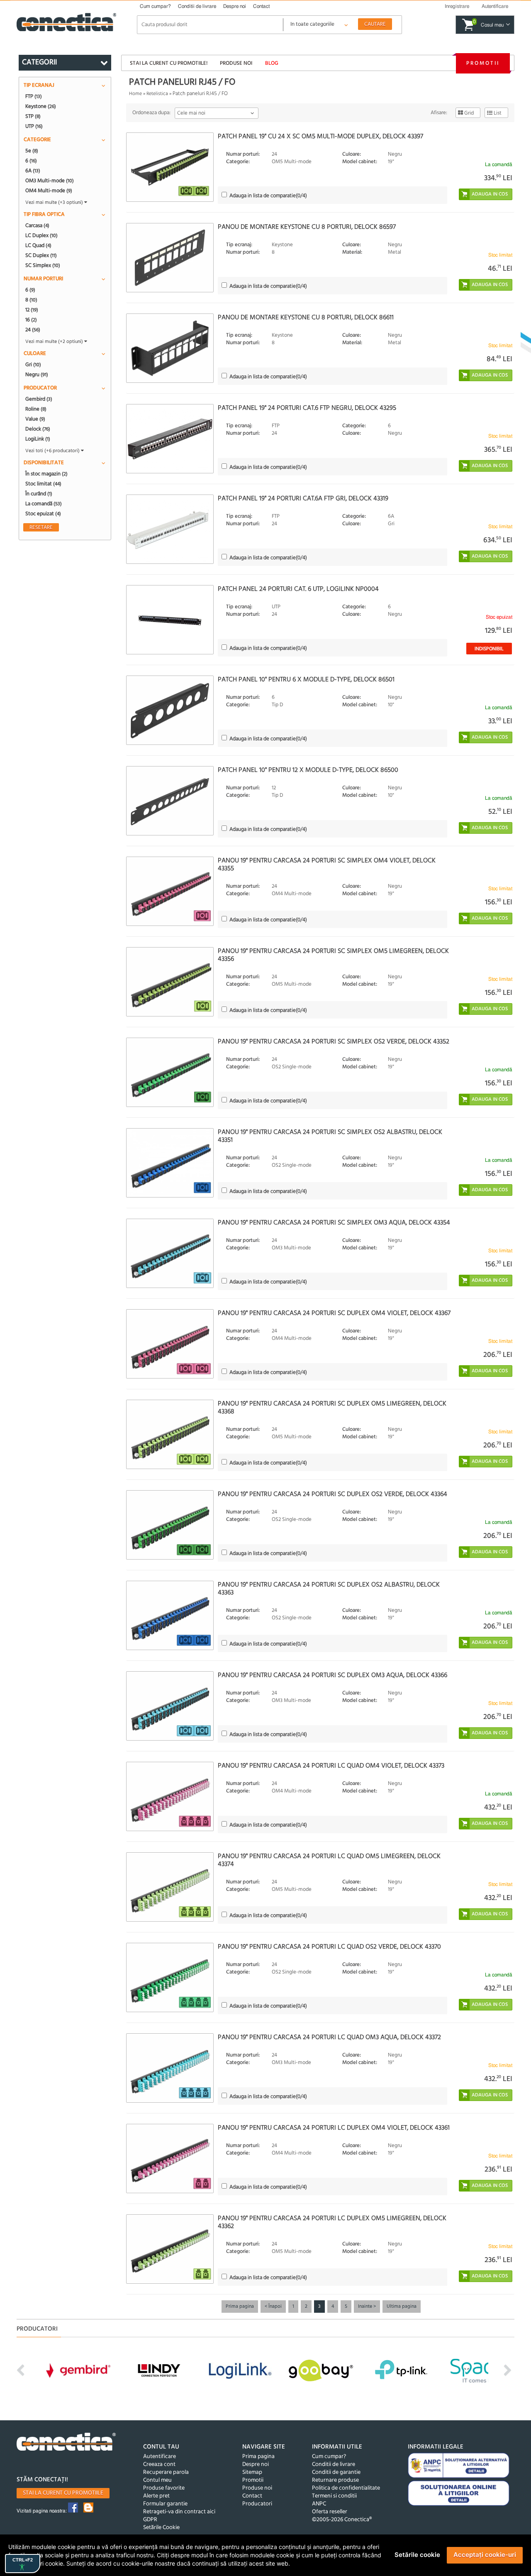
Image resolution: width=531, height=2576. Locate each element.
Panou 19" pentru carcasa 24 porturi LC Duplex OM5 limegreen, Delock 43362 (332, 2222)
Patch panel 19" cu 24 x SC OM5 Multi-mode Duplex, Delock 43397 (320, 137)
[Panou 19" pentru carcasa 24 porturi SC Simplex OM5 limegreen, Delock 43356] (170, 982)
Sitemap (252, 2472)
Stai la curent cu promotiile (63, 2493)
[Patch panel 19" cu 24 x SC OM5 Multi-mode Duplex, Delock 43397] (170, 167)
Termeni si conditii (334, 2496)
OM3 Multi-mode (50, 181)
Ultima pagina (402, 2307)
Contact (261, 6)
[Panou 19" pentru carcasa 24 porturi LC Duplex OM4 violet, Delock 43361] (170, 2159)
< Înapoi (273, 2307)
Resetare (41, 527)
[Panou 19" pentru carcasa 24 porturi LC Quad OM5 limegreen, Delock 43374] (170, 1887)
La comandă (44, 504)
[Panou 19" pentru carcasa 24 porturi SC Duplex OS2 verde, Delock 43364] (170, 1525)
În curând (39, 494)
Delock (38, 429)
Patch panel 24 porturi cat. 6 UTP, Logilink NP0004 (298, 589)
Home (135, 94)
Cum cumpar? (155, 6)
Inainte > (367, 2307)
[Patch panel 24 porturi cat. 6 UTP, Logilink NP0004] (170, 620)
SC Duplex (41, 255)
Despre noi (235, 6)
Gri (33, 365)
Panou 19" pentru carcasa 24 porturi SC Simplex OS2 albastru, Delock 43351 (330, 1136)
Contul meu (157, 2480)
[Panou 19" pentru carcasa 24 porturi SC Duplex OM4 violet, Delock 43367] (170, 1344)
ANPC (319, 2504)
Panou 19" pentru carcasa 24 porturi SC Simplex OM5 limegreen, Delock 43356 (333, 955)
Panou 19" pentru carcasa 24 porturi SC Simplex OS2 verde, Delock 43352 (334, 1042)
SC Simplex (43, 265)
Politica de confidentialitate (346, 2488)
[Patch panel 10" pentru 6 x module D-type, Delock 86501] (170, 710)
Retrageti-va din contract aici (179, 2512)
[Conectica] (66, 2443)
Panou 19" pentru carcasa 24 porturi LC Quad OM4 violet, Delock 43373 (331, 1766)
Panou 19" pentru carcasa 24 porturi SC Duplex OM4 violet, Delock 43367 (334, 1313)
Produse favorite (164, 2488)
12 (32, 310)
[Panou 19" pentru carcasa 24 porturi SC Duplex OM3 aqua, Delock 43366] (170, 1706)
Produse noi (236, 63)
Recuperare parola (166, 2472)
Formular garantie (165, 2504)
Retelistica (157, 94)
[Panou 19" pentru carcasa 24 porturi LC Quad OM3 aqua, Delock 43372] (170, 2068)
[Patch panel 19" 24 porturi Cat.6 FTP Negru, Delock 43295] (170, 439)
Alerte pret (156, 2496)
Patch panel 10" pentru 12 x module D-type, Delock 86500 (308, 770)
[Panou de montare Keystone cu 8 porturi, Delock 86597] (170, 258)
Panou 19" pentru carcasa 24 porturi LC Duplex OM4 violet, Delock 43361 (334, 2128)
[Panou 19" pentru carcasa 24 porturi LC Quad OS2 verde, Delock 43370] (170, 1977)
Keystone (41, 106)
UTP (34, 126)
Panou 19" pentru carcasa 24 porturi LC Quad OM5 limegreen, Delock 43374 (329, 1860)
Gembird (39, 399)
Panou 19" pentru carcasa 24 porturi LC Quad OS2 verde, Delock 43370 (329, 1947)
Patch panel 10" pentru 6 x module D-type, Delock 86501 (306, 680)
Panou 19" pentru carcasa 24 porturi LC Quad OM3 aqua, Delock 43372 (329, 2037)
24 (33, 330)
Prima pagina (240, 2307)
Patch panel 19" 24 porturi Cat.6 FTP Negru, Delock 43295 (307, 408)
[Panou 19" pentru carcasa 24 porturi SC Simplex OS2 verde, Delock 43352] (170, 1072)
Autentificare (160, 2457)
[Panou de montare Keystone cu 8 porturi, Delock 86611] (170, 348)
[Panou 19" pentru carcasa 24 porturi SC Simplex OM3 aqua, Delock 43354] (170, 1253)
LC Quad (38, 245)
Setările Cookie (161, 2528)
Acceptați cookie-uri (485, 2555)
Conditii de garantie (336, 2472)
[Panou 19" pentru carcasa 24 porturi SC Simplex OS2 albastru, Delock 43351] (170, 1163)
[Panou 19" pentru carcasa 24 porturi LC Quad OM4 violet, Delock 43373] (170, 1796)
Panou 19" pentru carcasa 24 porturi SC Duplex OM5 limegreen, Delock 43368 (332, 1408)
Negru (37, 375)
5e (32, 151)
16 (31, 320)
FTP (34, 96)
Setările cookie (417, 2555)
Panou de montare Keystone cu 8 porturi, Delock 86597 (307, 227)
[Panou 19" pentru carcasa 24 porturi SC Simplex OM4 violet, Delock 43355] (170, 891)
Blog (272, 63)
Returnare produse (335, 2480)
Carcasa (37, 225)
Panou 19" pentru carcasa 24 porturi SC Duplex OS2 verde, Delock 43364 (332, 1494)
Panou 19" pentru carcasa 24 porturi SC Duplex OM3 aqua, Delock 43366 (332, 1675)
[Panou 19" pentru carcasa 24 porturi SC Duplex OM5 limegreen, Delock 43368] (170, 1434)
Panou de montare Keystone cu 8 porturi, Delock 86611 (306, 318)
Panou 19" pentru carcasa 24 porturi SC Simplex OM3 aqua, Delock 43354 (334, 1223)
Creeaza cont (159, 2465)
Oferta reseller (330, 2512)
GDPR (150, 2520)
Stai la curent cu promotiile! (169, 63)
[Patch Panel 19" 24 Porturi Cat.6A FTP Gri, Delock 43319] (170, 529)
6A (33, 171)
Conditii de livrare (197, 6)
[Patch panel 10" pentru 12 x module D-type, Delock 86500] (170, 801)
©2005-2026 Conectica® (342, 2520)
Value (35, 419)
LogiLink (38, 439)
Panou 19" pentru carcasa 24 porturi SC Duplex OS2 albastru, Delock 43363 (329, 1589)
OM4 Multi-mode (49, 191)
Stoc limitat (43, 484)
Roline (36, 409)
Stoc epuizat (43, 514)
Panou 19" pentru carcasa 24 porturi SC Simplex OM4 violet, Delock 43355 (327, 865)
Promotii (483, 63)
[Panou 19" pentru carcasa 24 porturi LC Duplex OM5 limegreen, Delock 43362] (170, 2249)
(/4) (268, 196)
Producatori (257, 2504)
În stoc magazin (46, 474)
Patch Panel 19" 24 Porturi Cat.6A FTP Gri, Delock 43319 (303, 499)
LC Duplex (41, 235)
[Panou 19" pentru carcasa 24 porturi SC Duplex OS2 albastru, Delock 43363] (170, 1615)
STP (33, 116)
